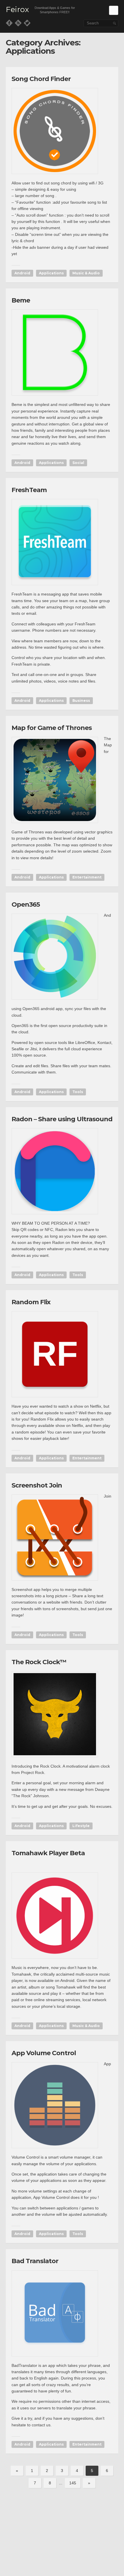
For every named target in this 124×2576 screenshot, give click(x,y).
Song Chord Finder (41, 79)
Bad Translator (35, 2261)
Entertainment (87, 877)
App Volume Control (44, 2053)
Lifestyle (81, 1826)
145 (73, 2483)
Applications (51, 273)
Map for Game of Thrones (52, 728)
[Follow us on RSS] (18, 23)
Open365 (26, 904)
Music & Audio (86, 273)
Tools (78, 1092)
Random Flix (31, 1302)
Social (78, 463)
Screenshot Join (37, 1485)
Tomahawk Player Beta (48, 1853)
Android (22, 273)
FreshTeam (29, 490)
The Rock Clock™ (39, 1662)
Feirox (17, 10)
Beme (21, 300)
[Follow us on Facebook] (9, 23)
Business (81, 701)
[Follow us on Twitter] (27, 23)
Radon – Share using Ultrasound (62, 1119)
